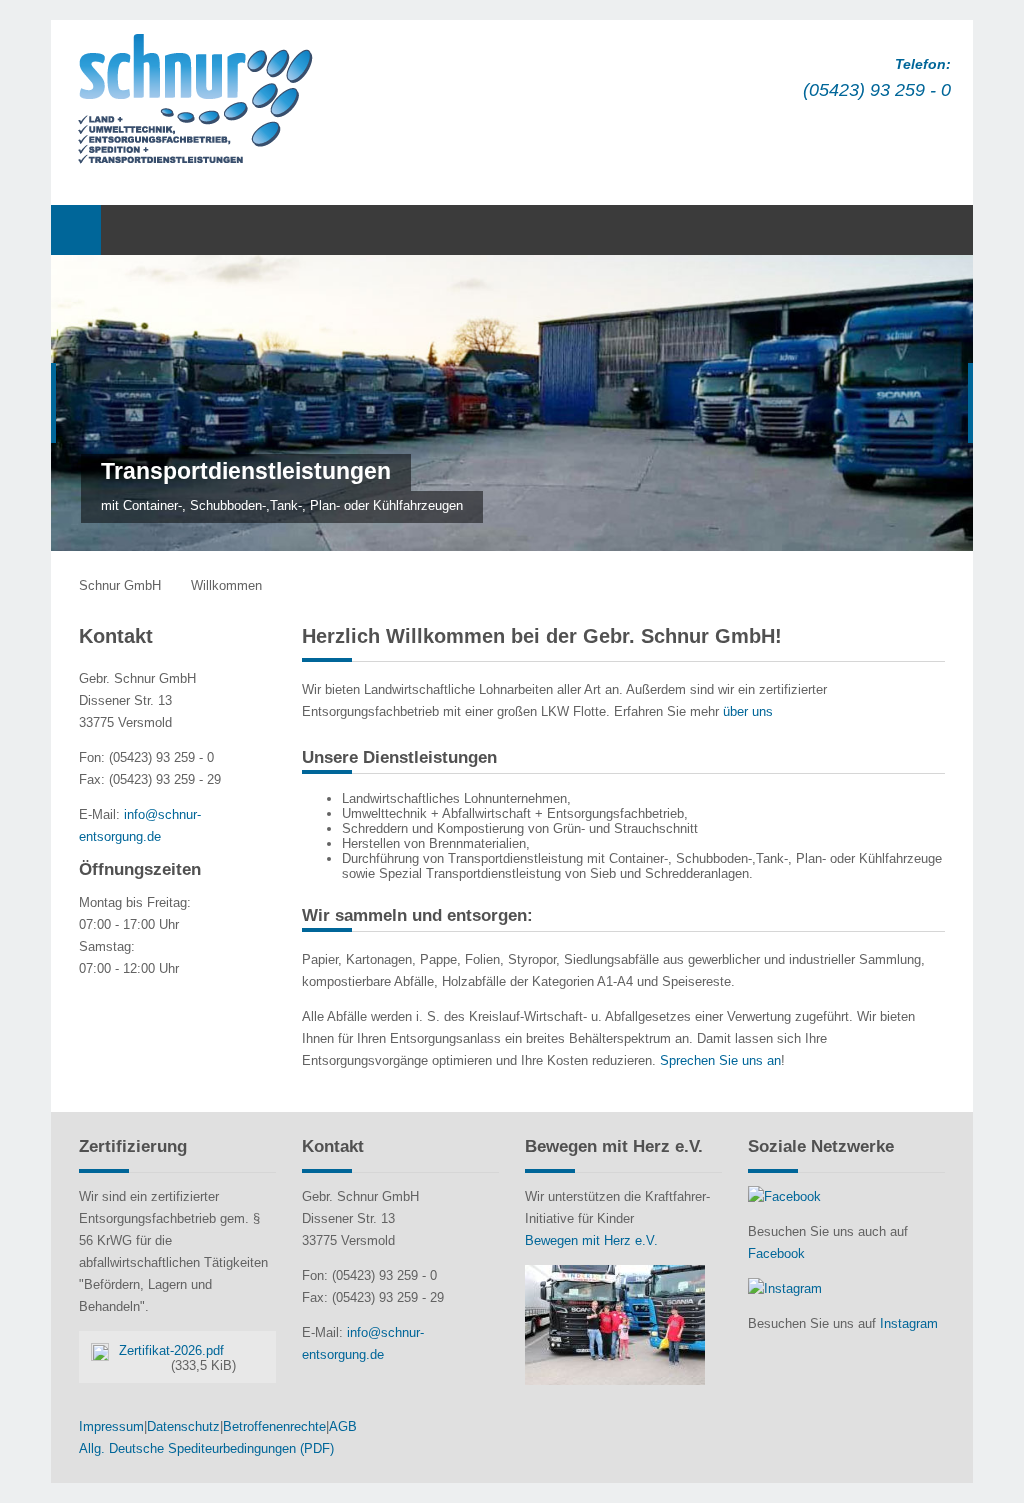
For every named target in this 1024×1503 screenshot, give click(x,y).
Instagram (909, 1323)
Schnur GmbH (120, 585)
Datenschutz (183, 1426)
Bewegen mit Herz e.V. (591, 1240)
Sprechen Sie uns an (720, 1060)
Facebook (776, 1253)
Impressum (111, 1426)
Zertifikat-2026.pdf (177, 1358)
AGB (343, 1426)
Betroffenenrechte (274, 1426)
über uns (748, 711)
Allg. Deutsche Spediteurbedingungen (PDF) (206, 1448)
